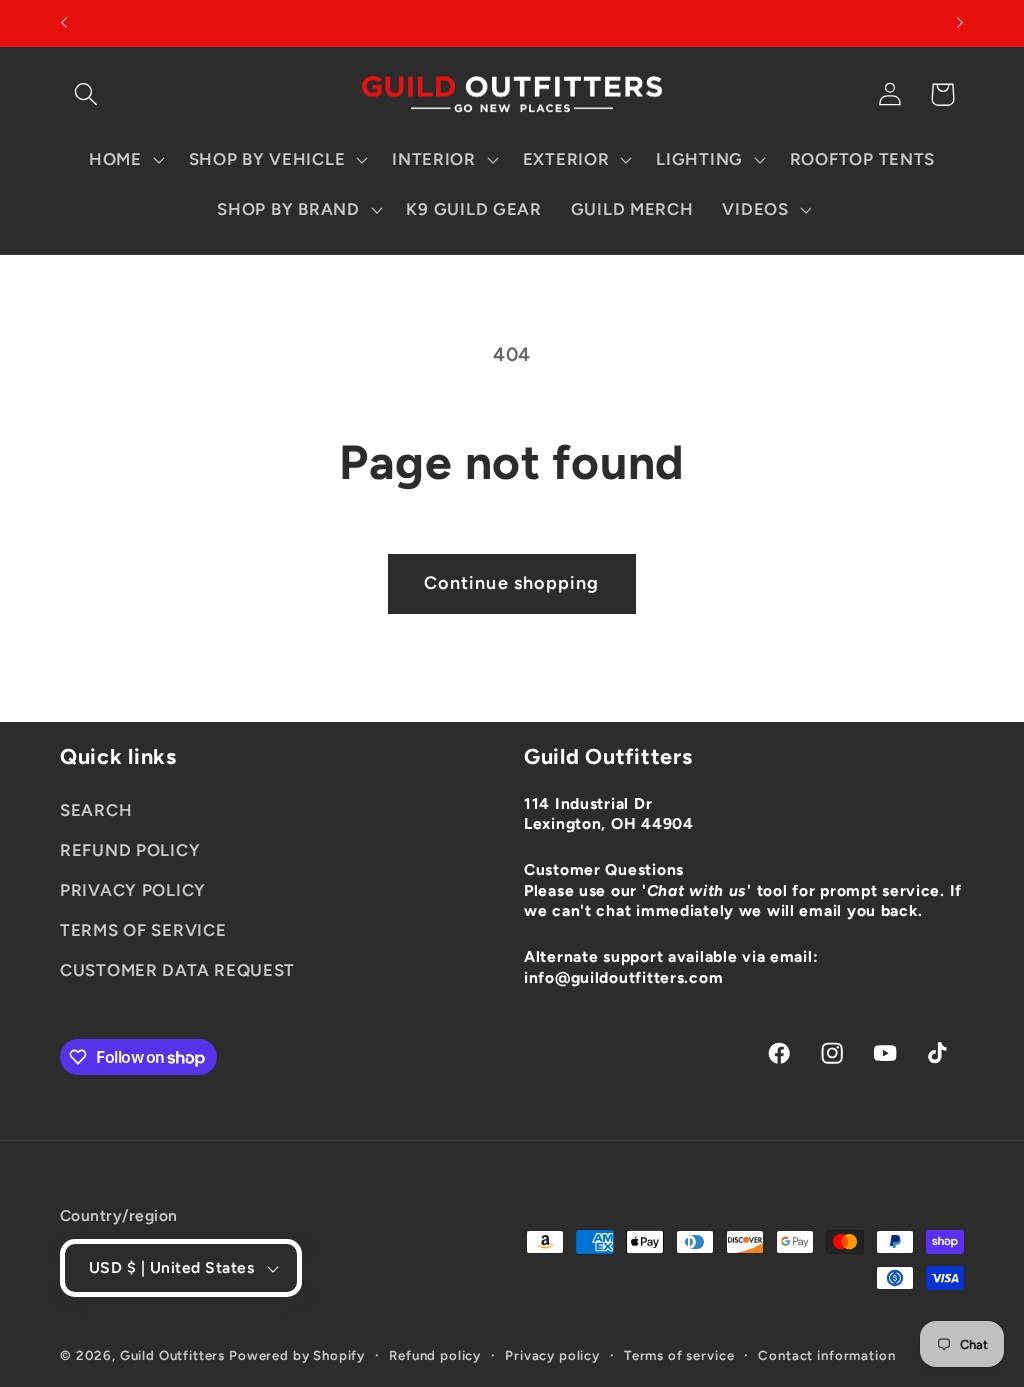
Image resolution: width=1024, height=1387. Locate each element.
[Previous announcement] (64, 23)
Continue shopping (511, 583)
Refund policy (435, 1355)
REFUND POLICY (130, 850)
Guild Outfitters (172, 1355)
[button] (86, 94)
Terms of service (679, 1355)
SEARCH (96, 810)
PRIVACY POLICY (133, 890)
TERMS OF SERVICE (143, 930)
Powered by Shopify (297, 1355)
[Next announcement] (960, 23)
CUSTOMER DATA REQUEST (177, 970)
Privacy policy (552, 1355)
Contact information (826, 1355)
